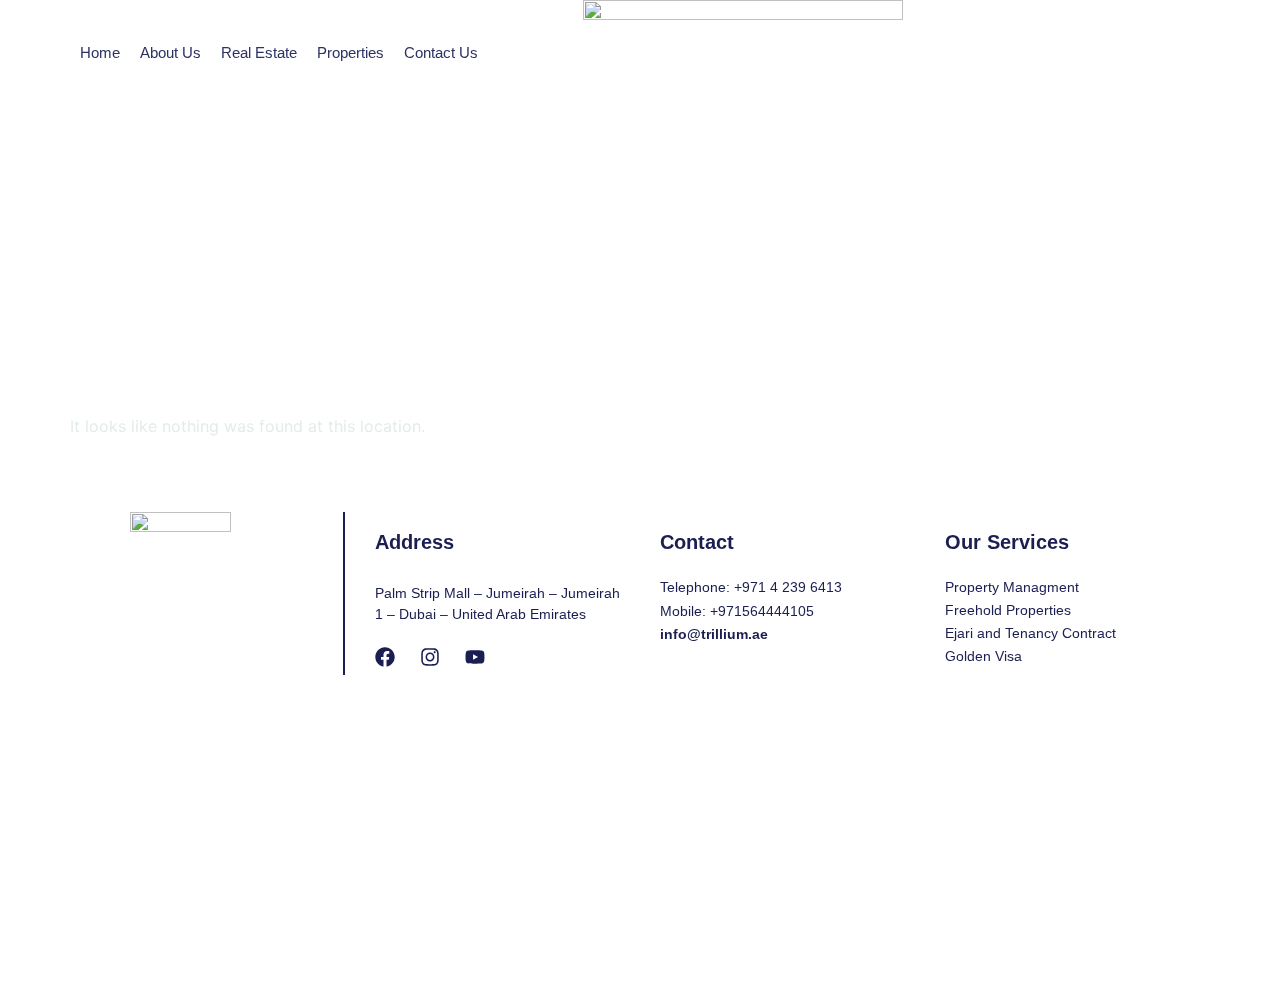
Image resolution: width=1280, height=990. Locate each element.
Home (100, 52)
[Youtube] (475, 657)
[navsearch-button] (1017, 160)
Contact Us (441, 52)
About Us (170, 52)
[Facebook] (385, 657)
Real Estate (259, 52)
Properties (350, 52)
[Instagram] (430, 657)
